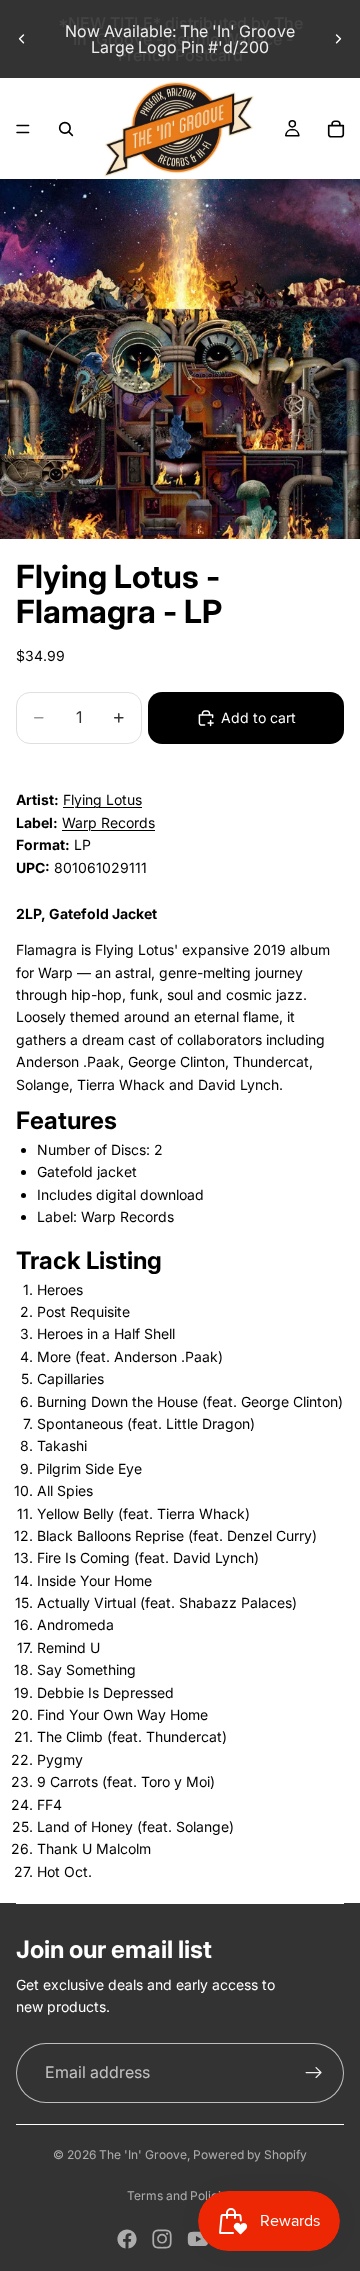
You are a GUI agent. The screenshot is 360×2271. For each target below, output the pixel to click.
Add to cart (258, 717)
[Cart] (336, 129)
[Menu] (23, 129)
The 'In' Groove (143, 2154)
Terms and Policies (180, 2195)
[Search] (66, 129)
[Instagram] (162, 2239)
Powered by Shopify (250, 2154)
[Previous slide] (22, 39)
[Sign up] (314, 2073)
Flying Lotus (102, 799)
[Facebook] (127, 2239)
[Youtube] (198, 2239)
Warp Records (108, 822)
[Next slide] (338, 39)
